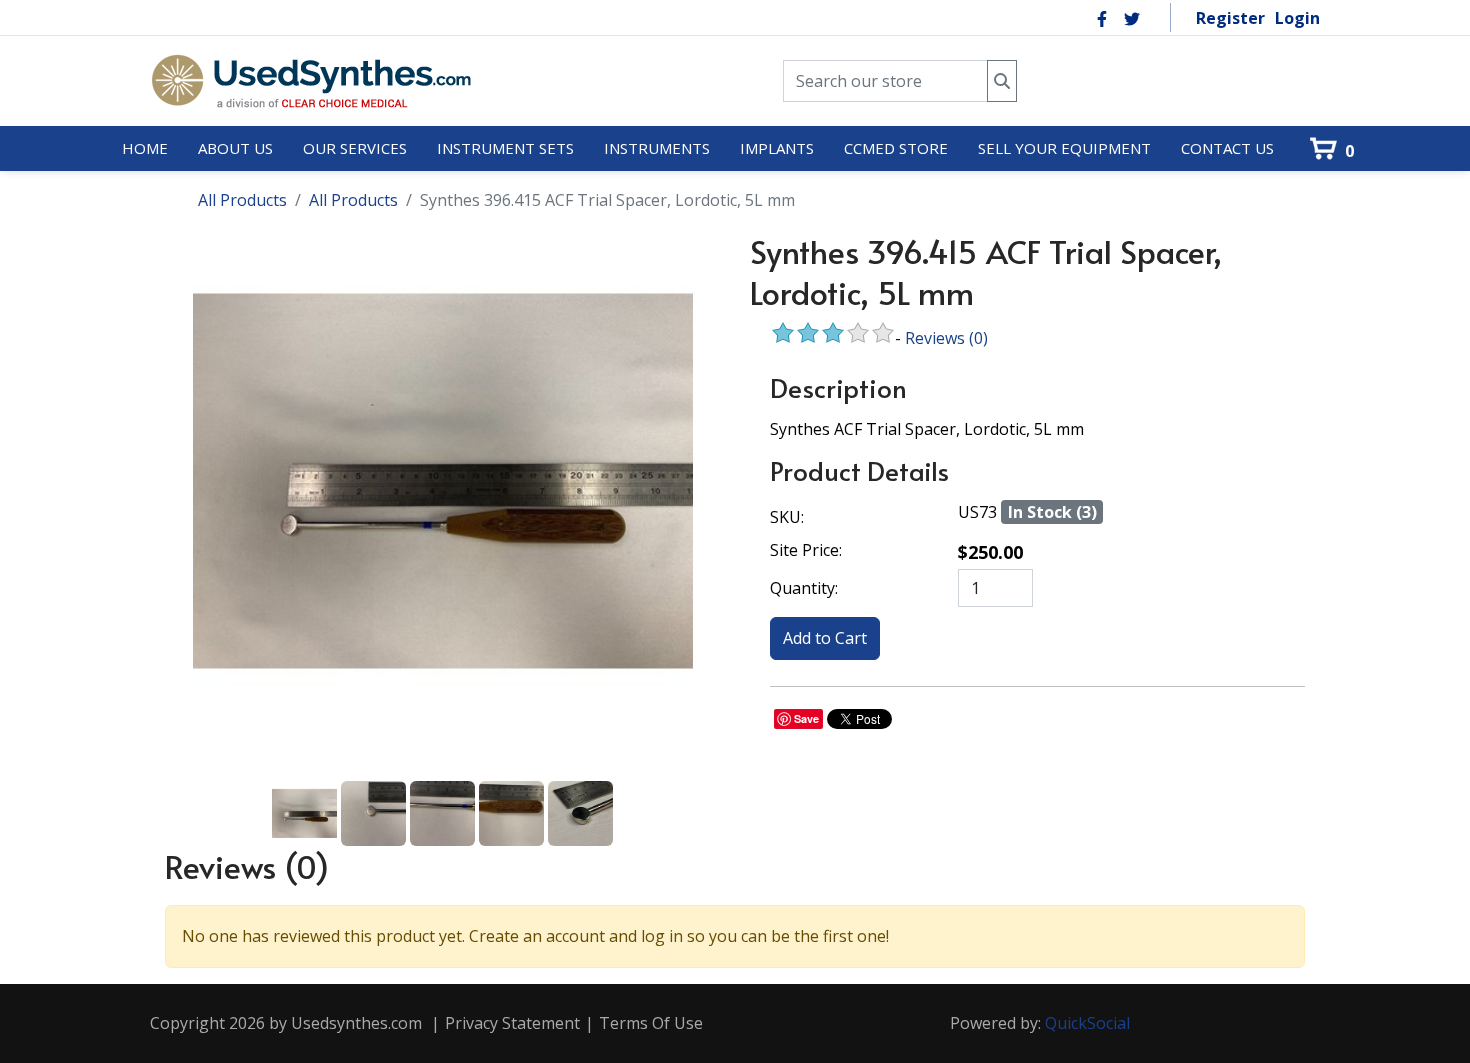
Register (1230, 18)
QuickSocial (1087, 1023)
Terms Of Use (651, 1023)
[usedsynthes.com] (310, 81)
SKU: (787, 517)
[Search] (1002, 81)
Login (1297, 18)
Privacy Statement (512, 1023)
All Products (242, 200)
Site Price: (806, 550)
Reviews (946, 338)
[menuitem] (145, 149)
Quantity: (804, 588)
